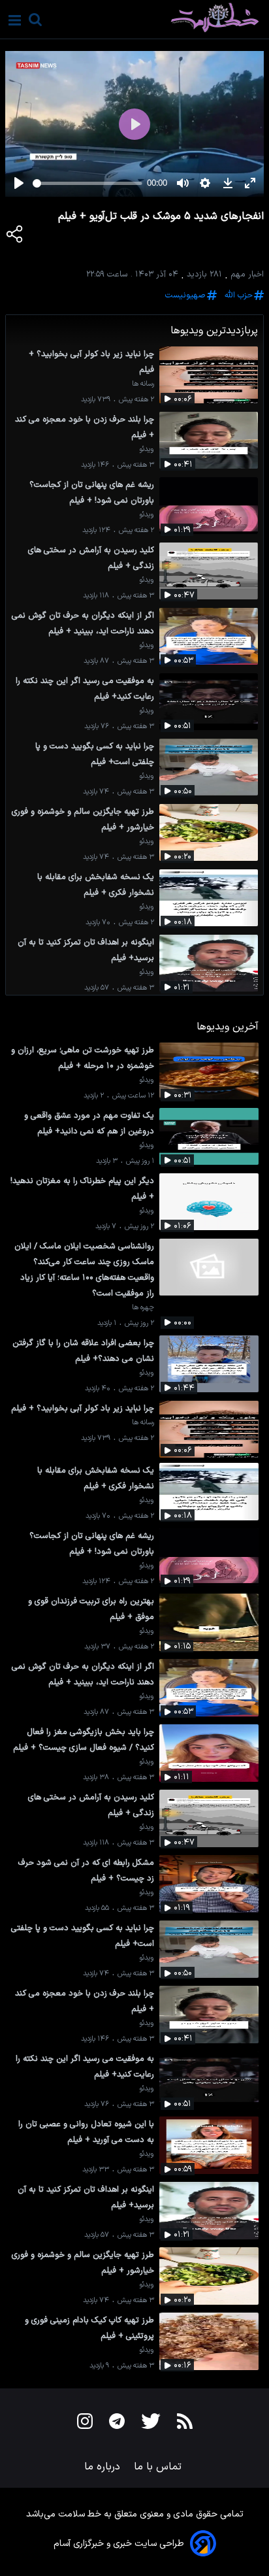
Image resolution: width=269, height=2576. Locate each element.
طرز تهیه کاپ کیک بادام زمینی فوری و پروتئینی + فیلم (89, 2328)
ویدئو (147, 449)
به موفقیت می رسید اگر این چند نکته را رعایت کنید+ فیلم (85, 689)
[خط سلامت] (169, 18)
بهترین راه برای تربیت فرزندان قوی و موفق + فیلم (91, 1609)
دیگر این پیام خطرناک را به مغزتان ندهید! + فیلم (82, 1189)
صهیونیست (185, 295)
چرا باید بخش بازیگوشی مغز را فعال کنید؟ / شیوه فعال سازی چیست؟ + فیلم (84, 1740)
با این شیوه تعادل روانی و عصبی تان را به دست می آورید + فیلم (86, 2132)
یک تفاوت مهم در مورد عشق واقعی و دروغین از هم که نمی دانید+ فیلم (89, 1123)
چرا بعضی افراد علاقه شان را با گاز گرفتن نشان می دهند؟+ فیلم (83, 1351)
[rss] (185, 2424)
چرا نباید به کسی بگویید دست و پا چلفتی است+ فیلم (95, 754)
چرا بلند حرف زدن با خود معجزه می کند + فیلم (85, 427)
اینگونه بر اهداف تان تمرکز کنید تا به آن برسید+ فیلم (86, 950)
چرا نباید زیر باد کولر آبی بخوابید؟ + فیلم (91, 362)
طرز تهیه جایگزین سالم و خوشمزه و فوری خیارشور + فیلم (83, 819)
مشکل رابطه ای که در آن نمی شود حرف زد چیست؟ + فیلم (86, 1870)
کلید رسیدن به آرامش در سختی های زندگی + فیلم (91, 558)
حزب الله (239, 295)
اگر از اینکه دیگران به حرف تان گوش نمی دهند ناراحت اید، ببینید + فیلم (83, 623)
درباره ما (104, 2467)
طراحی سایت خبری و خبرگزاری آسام (119, 2544)
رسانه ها (143, 384)
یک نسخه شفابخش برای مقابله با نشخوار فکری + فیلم (96, 885)
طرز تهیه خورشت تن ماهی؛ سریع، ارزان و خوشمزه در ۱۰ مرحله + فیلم (83, 1058)
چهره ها (143, 1308)
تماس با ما (159, 2467)
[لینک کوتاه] (15, 237)
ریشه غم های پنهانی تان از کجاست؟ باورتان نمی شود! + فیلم (92, 493)
